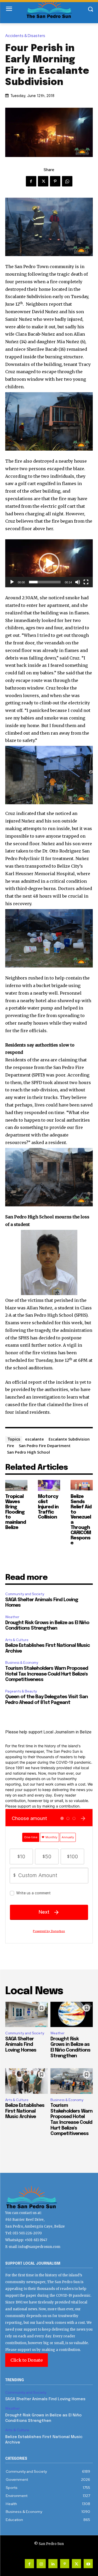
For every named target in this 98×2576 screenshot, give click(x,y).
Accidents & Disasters (25, 36)
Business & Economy (22, 1663)
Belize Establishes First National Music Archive (25, 2111)
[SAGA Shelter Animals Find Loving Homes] (27, 2015)
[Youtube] (88, 2564)
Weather (12, 1617)
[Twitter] (43, 181)
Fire (11, 1446)
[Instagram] (41, 2564)
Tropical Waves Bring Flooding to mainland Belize (16, 1512)
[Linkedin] (53, 2564)
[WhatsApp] (67, 181)
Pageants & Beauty (21, 1691)
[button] (49, 563)
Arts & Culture (17, 1640)
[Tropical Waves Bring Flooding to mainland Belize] (16, 1486)
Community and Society (25, 1594)
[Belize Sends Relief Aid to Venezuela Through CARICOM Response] (82, 1486)
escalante (34, 1439)
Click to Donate (27, 2360)
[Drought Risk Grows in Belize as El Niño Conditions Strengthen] (72, 2015)
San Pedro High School (28, 1452)
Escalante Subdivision (69, 1439)
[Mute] (78, 582)
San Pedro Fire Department (45, 1446)
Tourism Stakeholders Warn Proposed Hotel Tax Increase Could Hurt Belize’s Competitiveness (47, 1674)
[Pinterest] (55, 181)
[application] (49, 563)
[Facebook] (31, 181)
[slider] (45, 582)
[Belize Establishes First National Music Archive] (27, 2081)
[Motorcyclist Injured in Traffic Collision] (49, 1486)
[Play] (12, 582)
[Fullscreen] (86, 582)
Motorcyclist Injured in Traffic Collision (48, 1507)
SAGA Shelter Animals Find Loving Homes (21, 2045)
